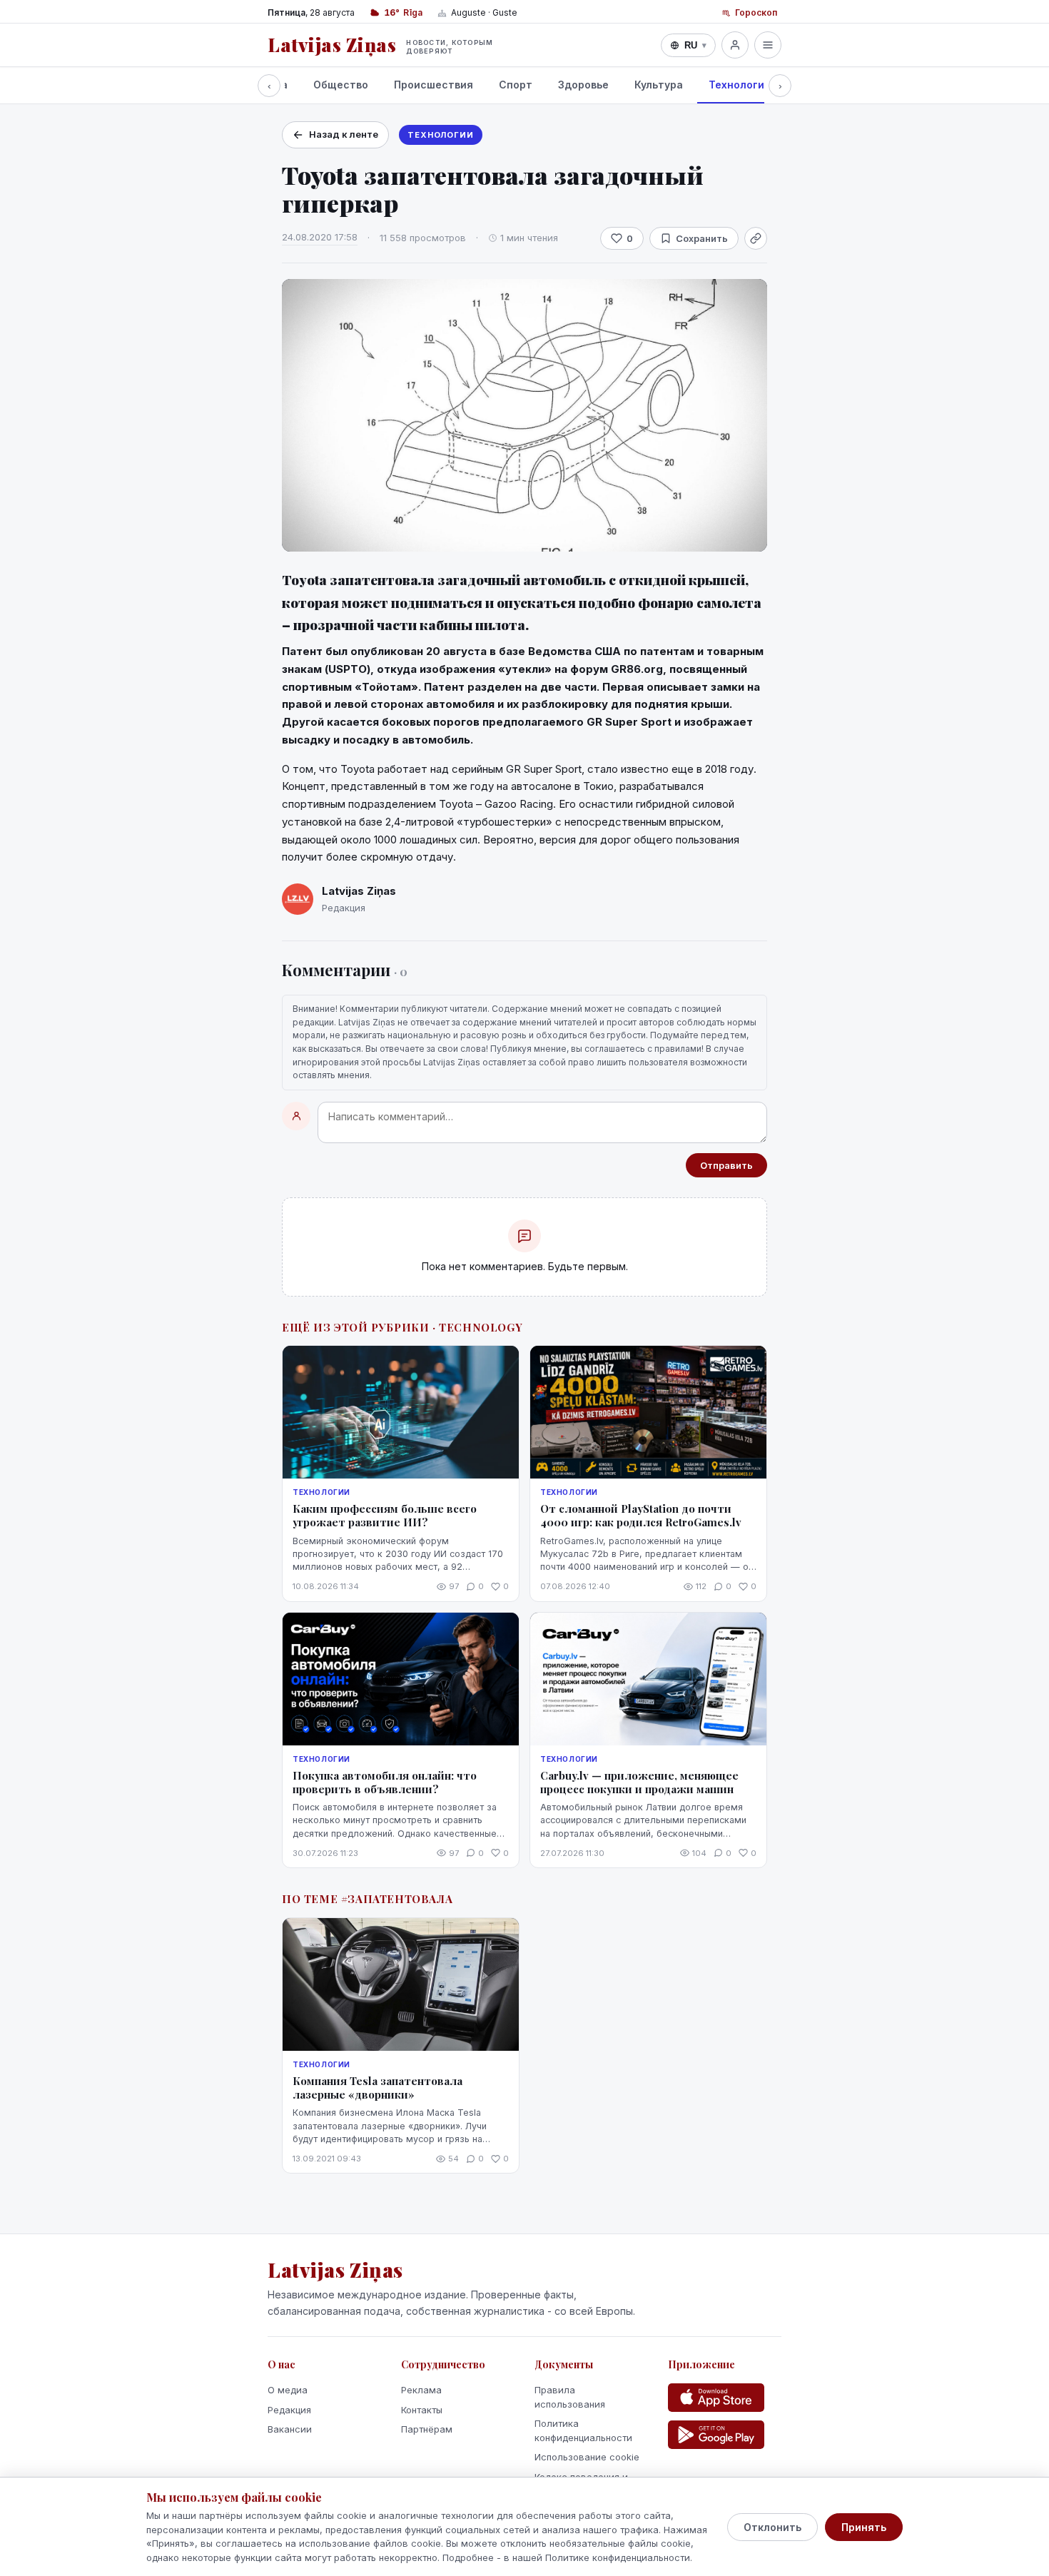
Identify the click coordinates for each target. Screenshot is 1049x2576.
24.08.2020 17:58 (320, 237)
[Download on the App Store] (716, 2398)
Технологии (740, 85)
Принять (864, 2527)
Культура (659, 85)
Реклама (421, 2390)
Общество (341, 85)
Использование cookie (587, 2457)
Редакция (289, 2410)
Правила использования (570, 2397)
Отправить (726, 1165)
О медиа (288, 2390)
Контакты (422, 2410)
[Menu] (768, 45)
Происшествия (434, 85)
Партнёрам (427, 2429)
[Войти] (735, 45)
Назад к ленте (344, 134)
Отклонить (772, 2527)
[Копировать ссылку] (756, 238)
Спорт (516, 85)
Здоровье (583, 85)
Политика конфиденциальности (583, 2430)
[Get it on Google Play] (716, 2435)
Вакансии (290, 2429)
